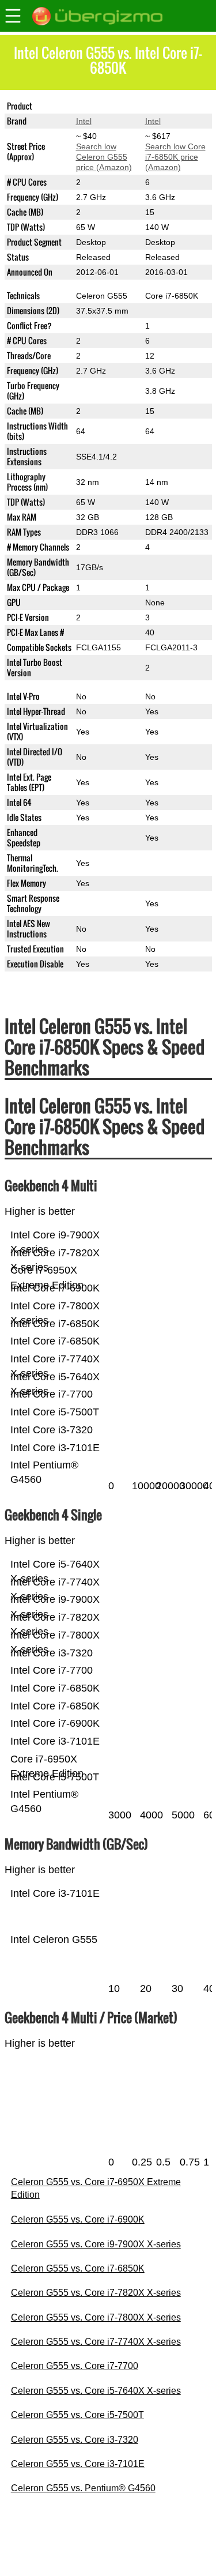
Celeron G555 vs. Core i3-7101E (78, 2464)
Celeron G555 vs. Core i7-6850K (78, 2268)
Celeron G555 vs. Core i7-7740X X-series (96, 2342)
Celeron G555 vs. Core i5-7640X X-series (96, 2391)
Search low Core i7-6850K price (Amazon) (175, 157)
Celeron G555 (102, 106)
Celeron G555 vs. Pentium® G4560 (83, 2488)
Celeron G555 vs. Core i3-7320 (75, 2440)
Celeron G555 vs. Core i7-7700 (75, 2366)
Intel (84, 121)
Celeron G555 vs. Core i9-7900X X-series (96, 2244)
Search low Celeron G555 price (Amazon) (104, 157)
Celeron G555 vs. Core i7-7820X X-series (96, 2293)
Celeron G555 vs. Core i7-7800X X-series (96, 2317)
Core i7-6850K (172, 106)
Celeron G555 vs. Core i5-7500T (77, 2415)
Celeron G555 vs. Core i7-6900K (78, 2219)
